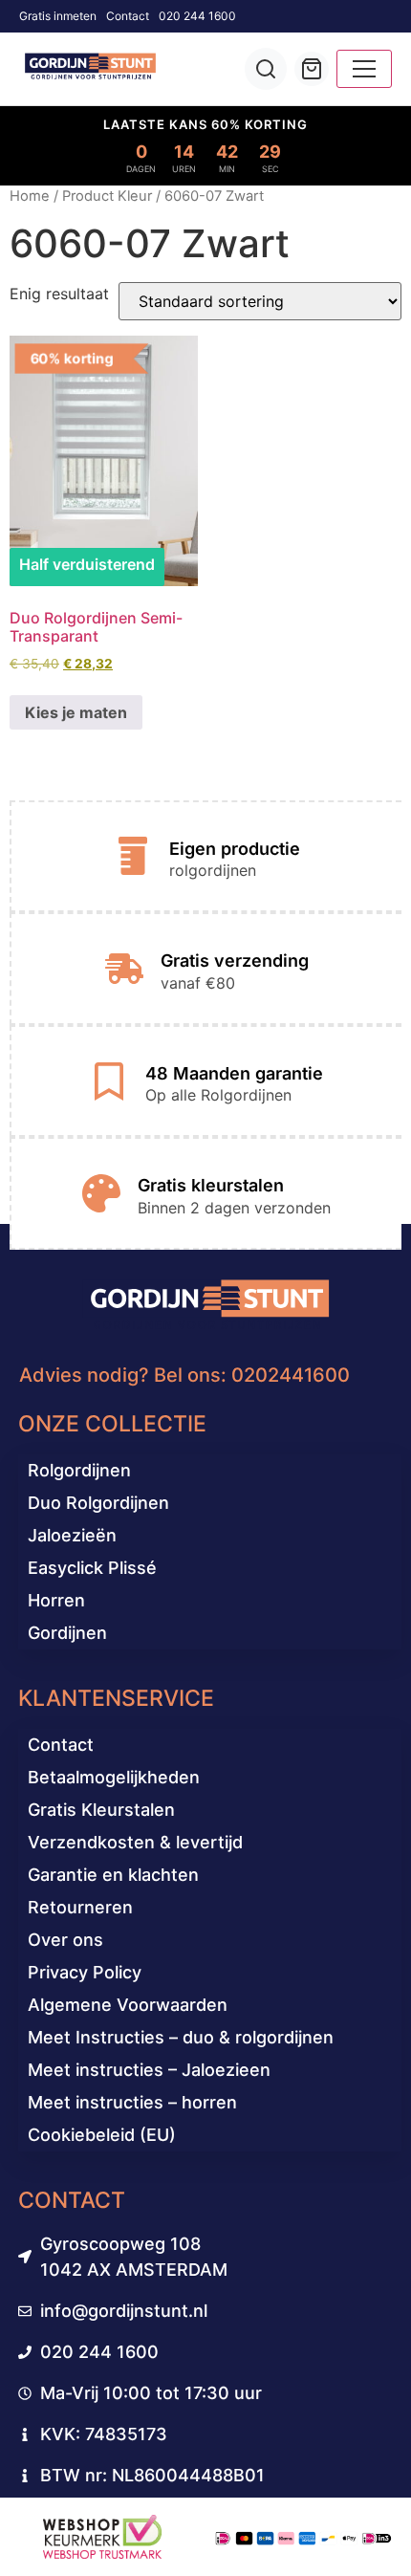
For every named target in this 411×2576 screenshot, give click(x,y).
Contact (128, 16)
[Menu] (364, 69)
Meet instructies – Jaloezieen (149, 2070)
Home (30, 196)
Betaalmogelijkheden (114, 1777)
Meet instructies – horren (132, 2102)
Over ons (65, 1940)
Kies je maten (76, 712)
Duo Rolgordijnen (98, 1503)
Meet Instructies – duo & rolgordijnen (181, 2037)
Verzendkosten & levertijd (135, 1842)
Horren (56, 1600)
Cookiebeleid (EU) (102, 2135)
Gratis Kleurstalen (101, 1810)
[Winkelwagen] (312, 69)
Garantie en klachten (113, 1875)
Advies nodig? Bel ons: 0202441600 (184, 1375)
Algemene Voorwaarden (128, 2005)
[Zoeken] (266, 69)
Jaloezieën (72, 1535)
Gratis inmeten (58, 16)
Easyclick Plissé (92, 1568)
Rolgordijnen (79, 1470)
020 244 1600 (197, 16)
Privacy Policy (85, 1972)
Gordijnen (67, 1633)
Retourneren (80, 1907)
